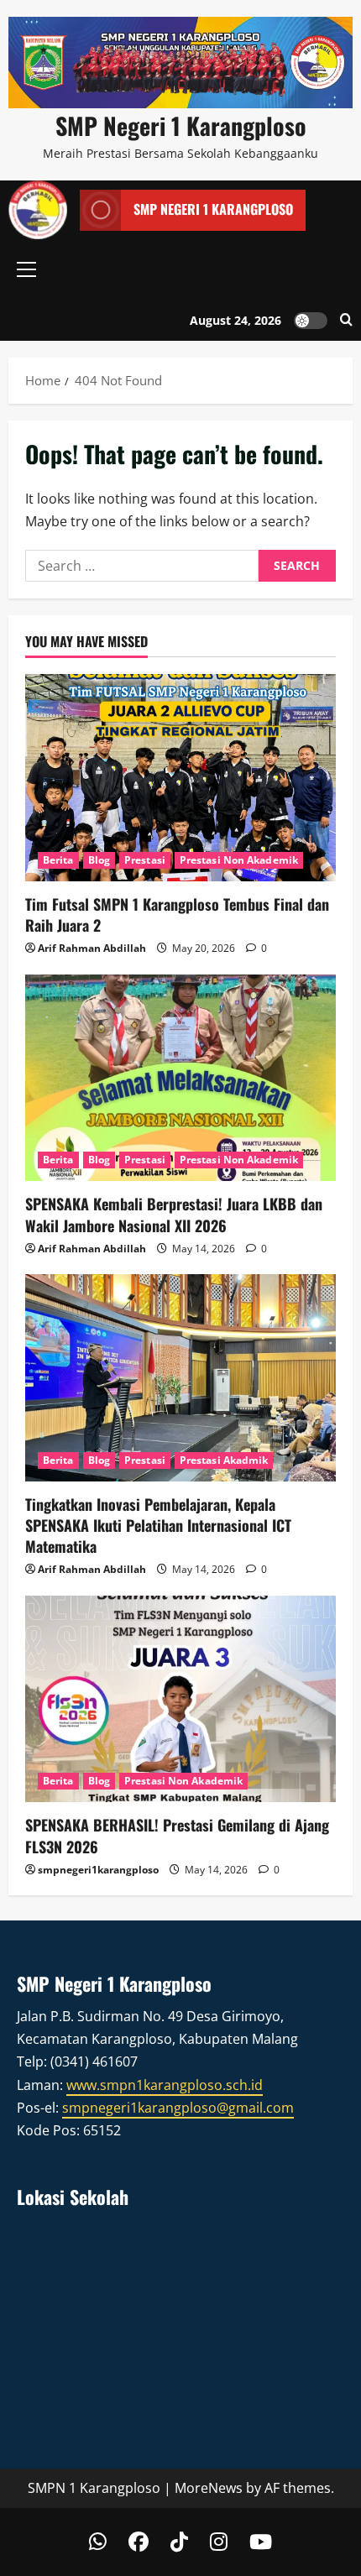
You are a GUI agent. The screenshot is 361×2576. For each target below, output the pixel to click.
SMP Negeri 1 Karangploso (181, 125)
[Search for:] (142, 566)
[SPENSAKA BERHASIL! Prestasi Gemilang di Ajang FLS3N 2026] (180, 1699)
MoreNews (209, 2488)
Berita (58, 860)
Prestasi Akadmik (224, 1460)
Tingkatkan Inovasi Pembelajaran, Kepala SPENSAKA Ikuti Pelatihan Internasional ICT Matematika (158, 1525)
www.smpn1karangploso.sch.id (165, 2085)
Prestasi (145, 860)
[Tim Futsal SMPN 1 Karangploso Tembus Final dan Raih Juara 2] (180, 778)
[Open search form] (346, 320)
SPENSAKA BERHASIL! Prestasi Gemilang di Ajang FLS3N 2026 (177, 1835)
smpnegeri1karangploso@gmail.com (178, 2108)
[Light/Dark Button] (311, 320)
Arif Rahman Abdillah (92, 948)
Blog (99, 860)
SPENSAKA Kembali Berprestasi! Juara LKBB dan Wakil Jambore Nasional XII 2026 (174, 1214)
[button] (26, 269)
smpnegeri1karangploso (98, 1870)
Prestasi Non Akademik (239, 860)
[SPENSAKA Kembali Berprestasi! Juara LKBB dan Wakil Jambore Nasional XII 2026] (180, 1078)
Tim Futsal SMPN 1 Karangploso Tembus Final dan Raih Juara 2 (177, 914)
